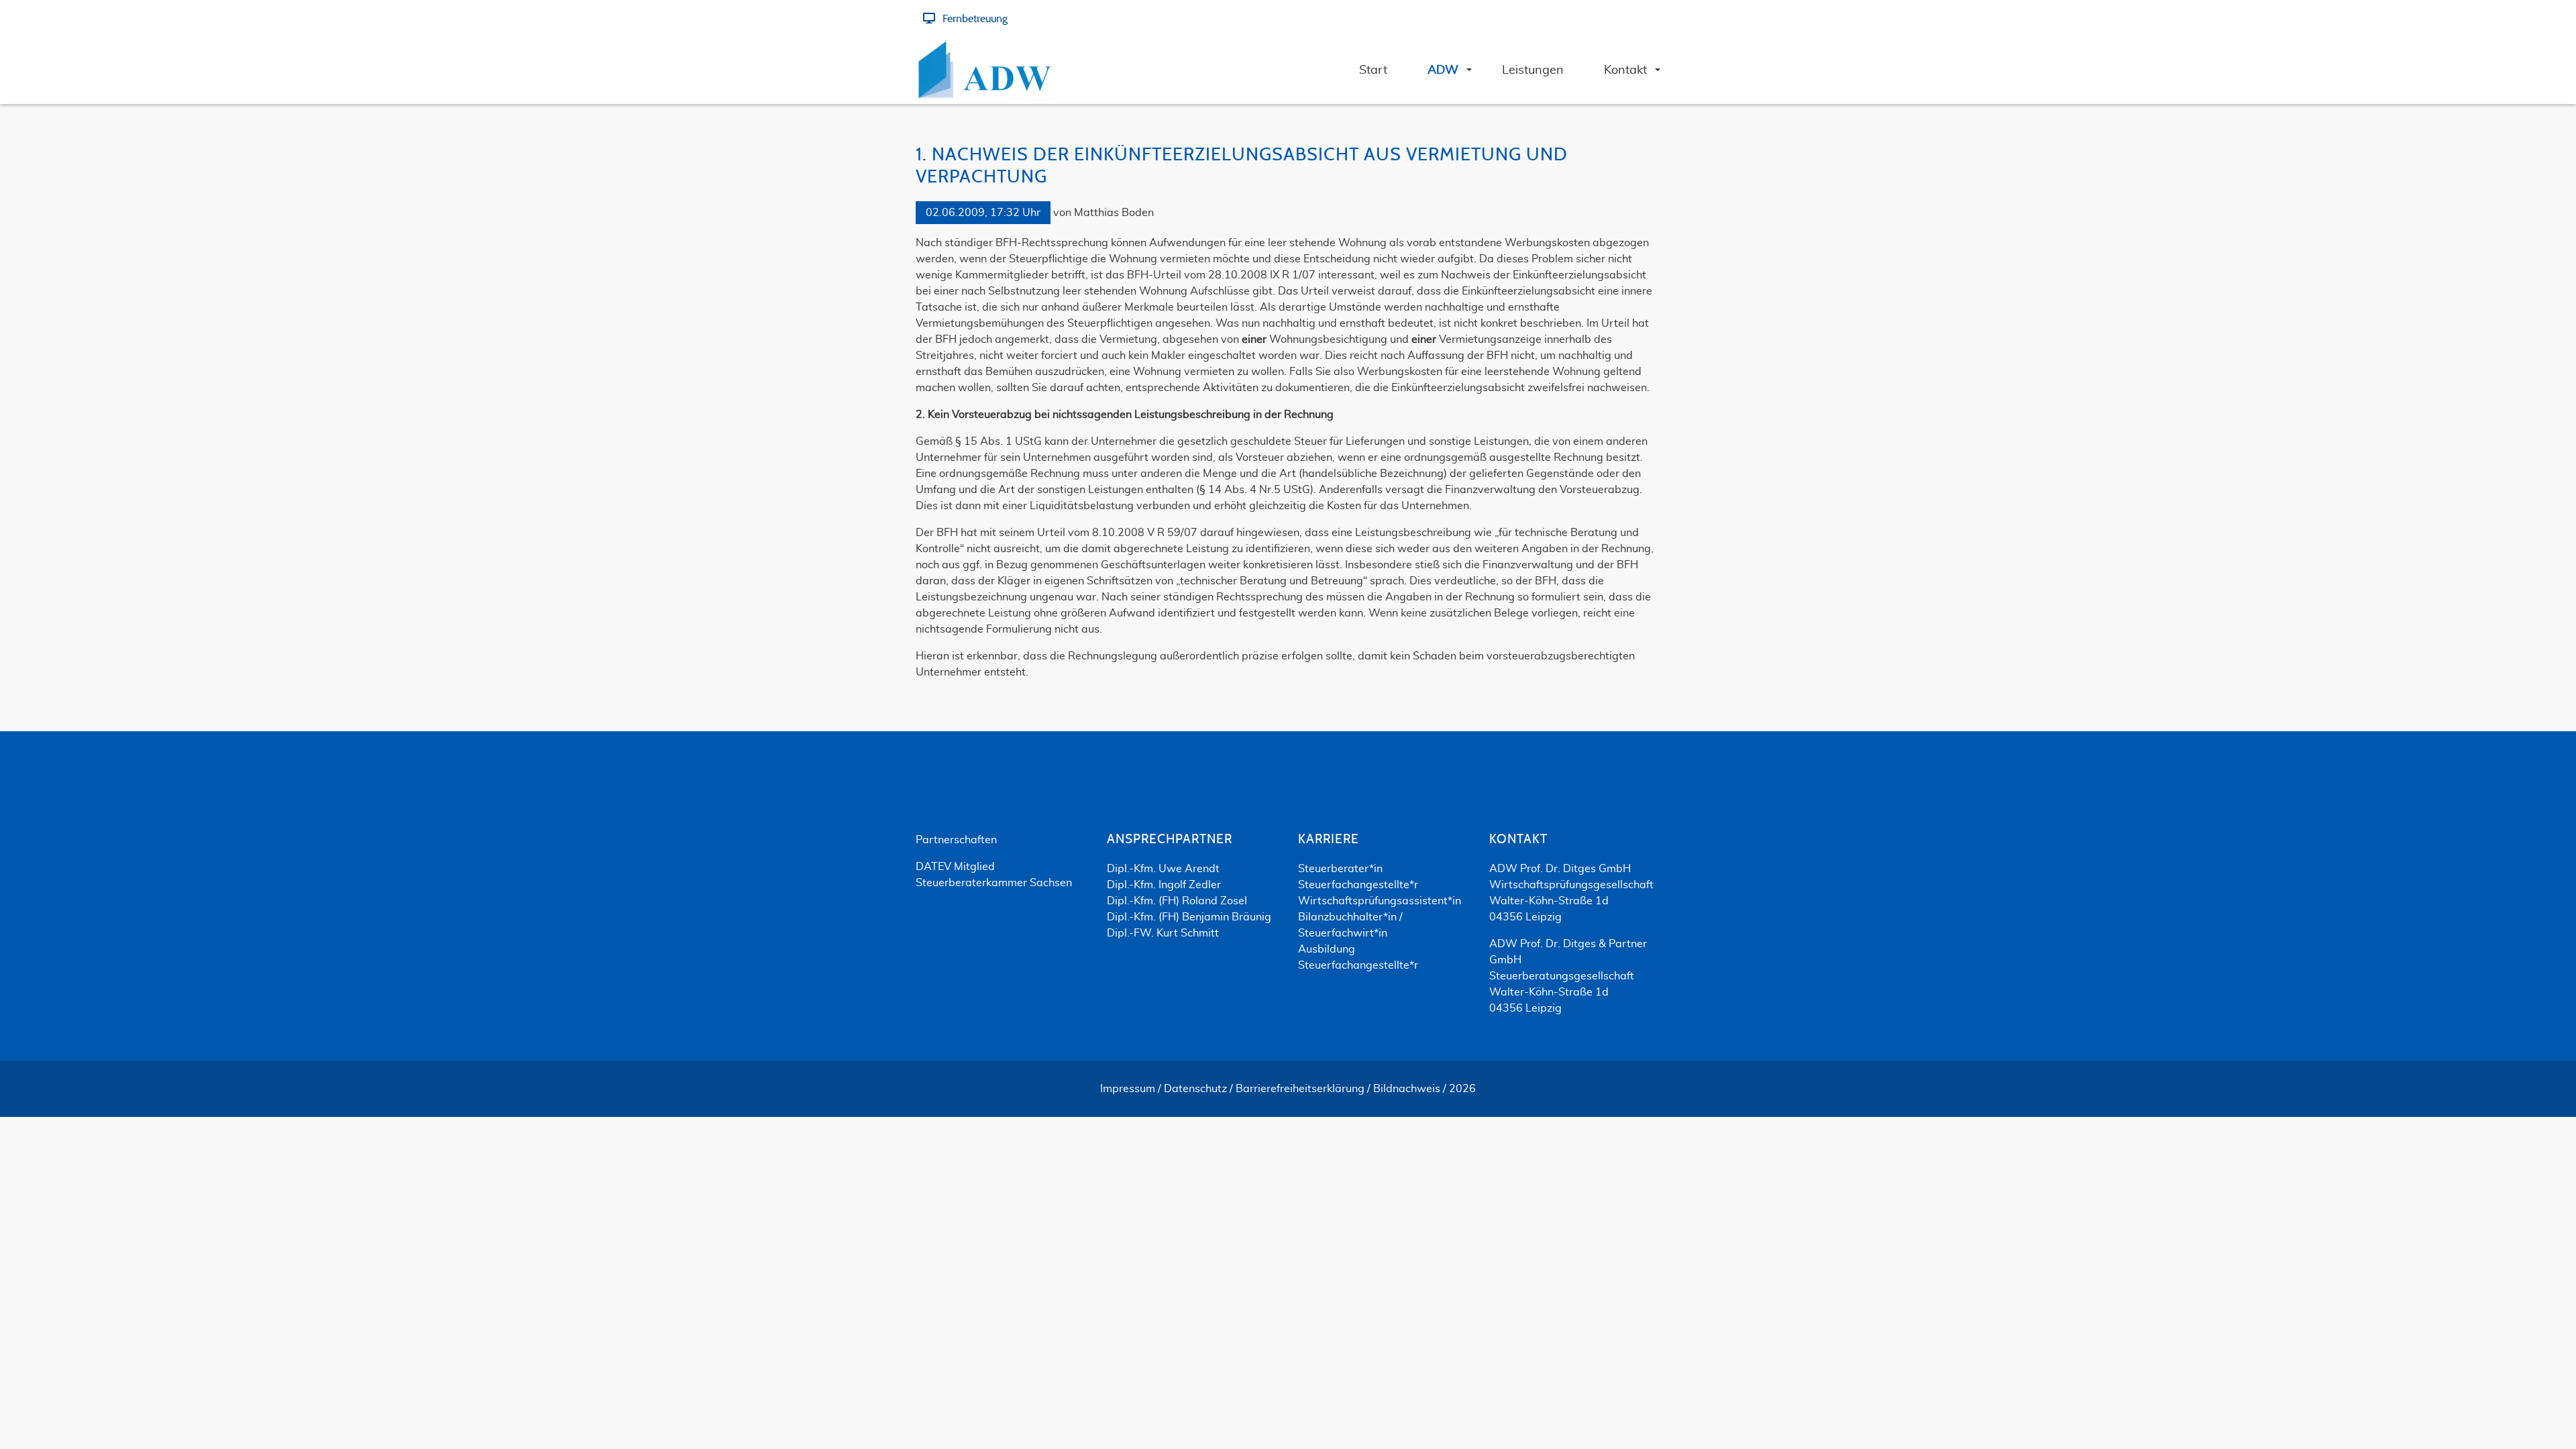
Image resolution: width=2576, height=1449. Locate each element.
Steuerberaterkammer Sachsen (994, 883)
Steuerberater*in (1340, 869)
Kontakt (1518, 840)
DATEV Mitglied (955, 867)
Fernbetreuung (975, 19)
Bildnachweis (1407, 1089)
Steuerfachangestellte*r (1358, 885)
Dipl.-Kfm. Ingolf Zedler (1164, 885)
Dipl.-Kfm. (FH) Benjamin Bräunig (1189, 917)
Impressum (1128, 1089)
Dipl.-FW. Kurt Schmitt (1163, 933)
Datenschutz (1195, 1089)
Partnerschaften (956, 840)
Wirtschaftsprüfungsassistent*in (1380, 901)
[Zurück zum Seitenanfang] (2529, 1401)
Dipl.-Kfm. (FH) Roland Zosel (1177, 901)
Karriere (1329, 840)
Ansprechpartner (1170, 840)
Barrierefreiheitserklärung (1300, 1089)
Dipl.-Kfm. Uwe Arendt (1163, 869)
